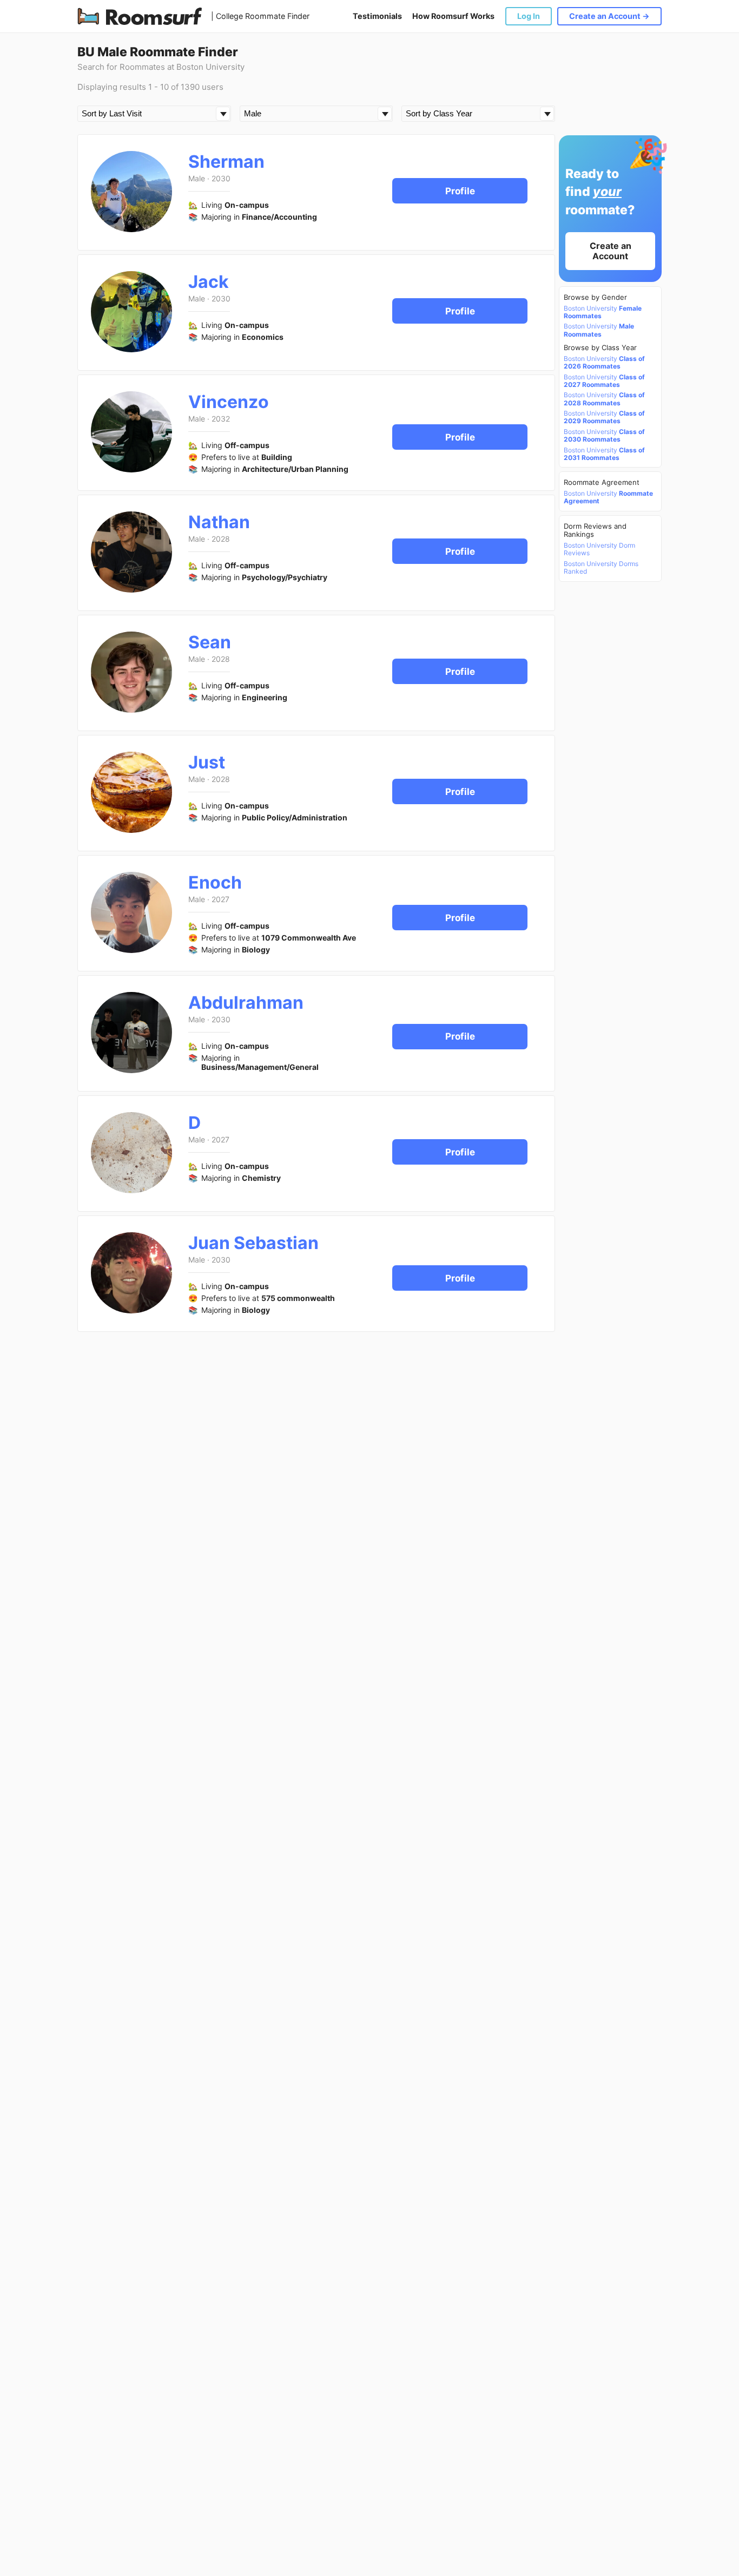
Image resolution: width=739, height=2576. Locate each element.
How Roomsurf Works (453, 16)
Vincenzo (229, 402)
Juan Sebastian (253, 1243)
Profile (460, 191)
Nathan (219, 522)
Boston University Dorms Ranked (601, 568)
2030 (221, 178)
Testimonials (377, 16)
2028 (221, 539)
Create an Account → (609, 16)
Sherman (226, 162)
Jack (209, 282)
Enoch (215, 882)
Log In (529, 16)
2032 (221, 419)
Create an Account (611, 251)
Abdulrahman (246, 1003)
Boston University (603, 312)
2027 (220, 899)
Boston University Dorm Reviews (599, 549)
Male (197, 178)
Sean (210, 642)
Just (207, 762)
